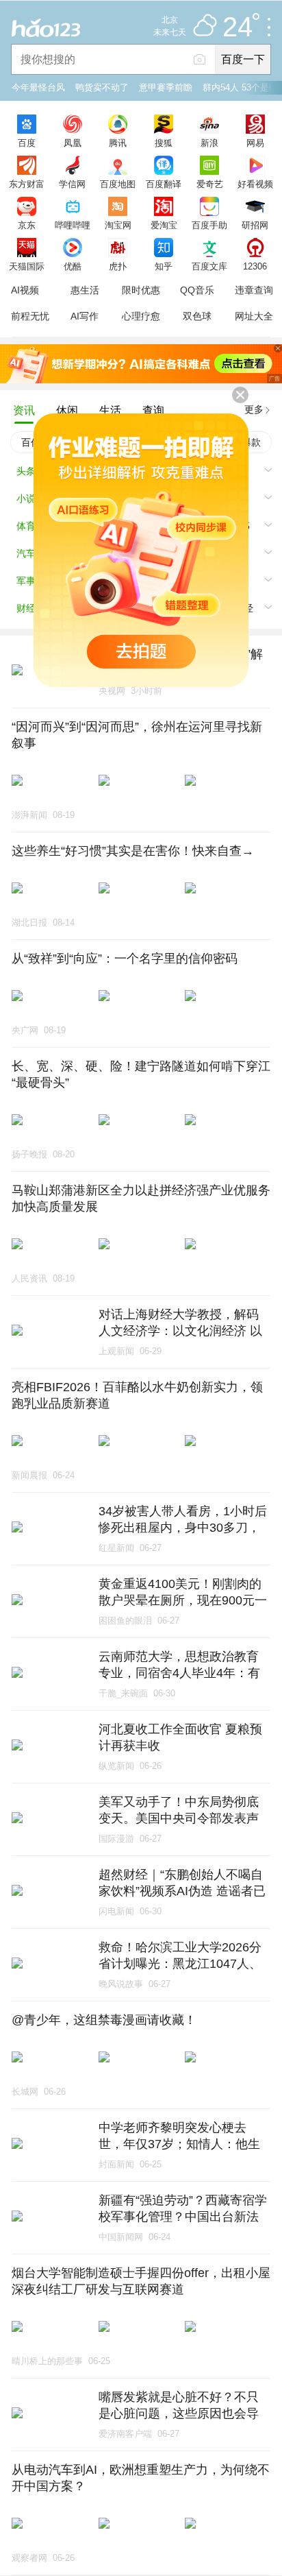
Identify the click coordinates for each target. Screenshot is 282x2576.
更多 (254, 409)
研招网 (255, 225)
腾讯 (118, 143)
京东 (27, 225)
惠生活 (85, 290)
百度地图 (118, 184)
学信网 (72, 184)
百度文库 (209, 266)
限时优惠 (141, 290)
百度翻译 (164, 184)
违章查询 (254, 290)
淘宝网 (118, 225)
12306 (255, 266)
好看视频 (255, 184)
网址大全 (254, 316)
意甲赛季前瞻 (166, 87)
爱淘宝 (164, 225)
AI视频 (25, 290)
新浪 (209, 143)
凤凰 (73, 143)
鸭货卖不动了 (102, 87)
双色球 (197, 316)
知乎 (164, 266)
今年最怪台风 (38, 87)
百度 (27, 143)
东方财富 (27, 184)
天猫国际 (27, 266)
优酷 (73, 266)
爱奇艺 (210, 184)
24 (238, 27)
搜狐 (164, 143)
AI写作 (85, 316)
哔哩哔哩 (73, 225)
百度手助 (209, 225)
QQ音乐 (197, 290)
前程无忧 (30, 316)
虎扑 (118, 266)
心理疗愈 (141, 316)
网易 (255, 143)
